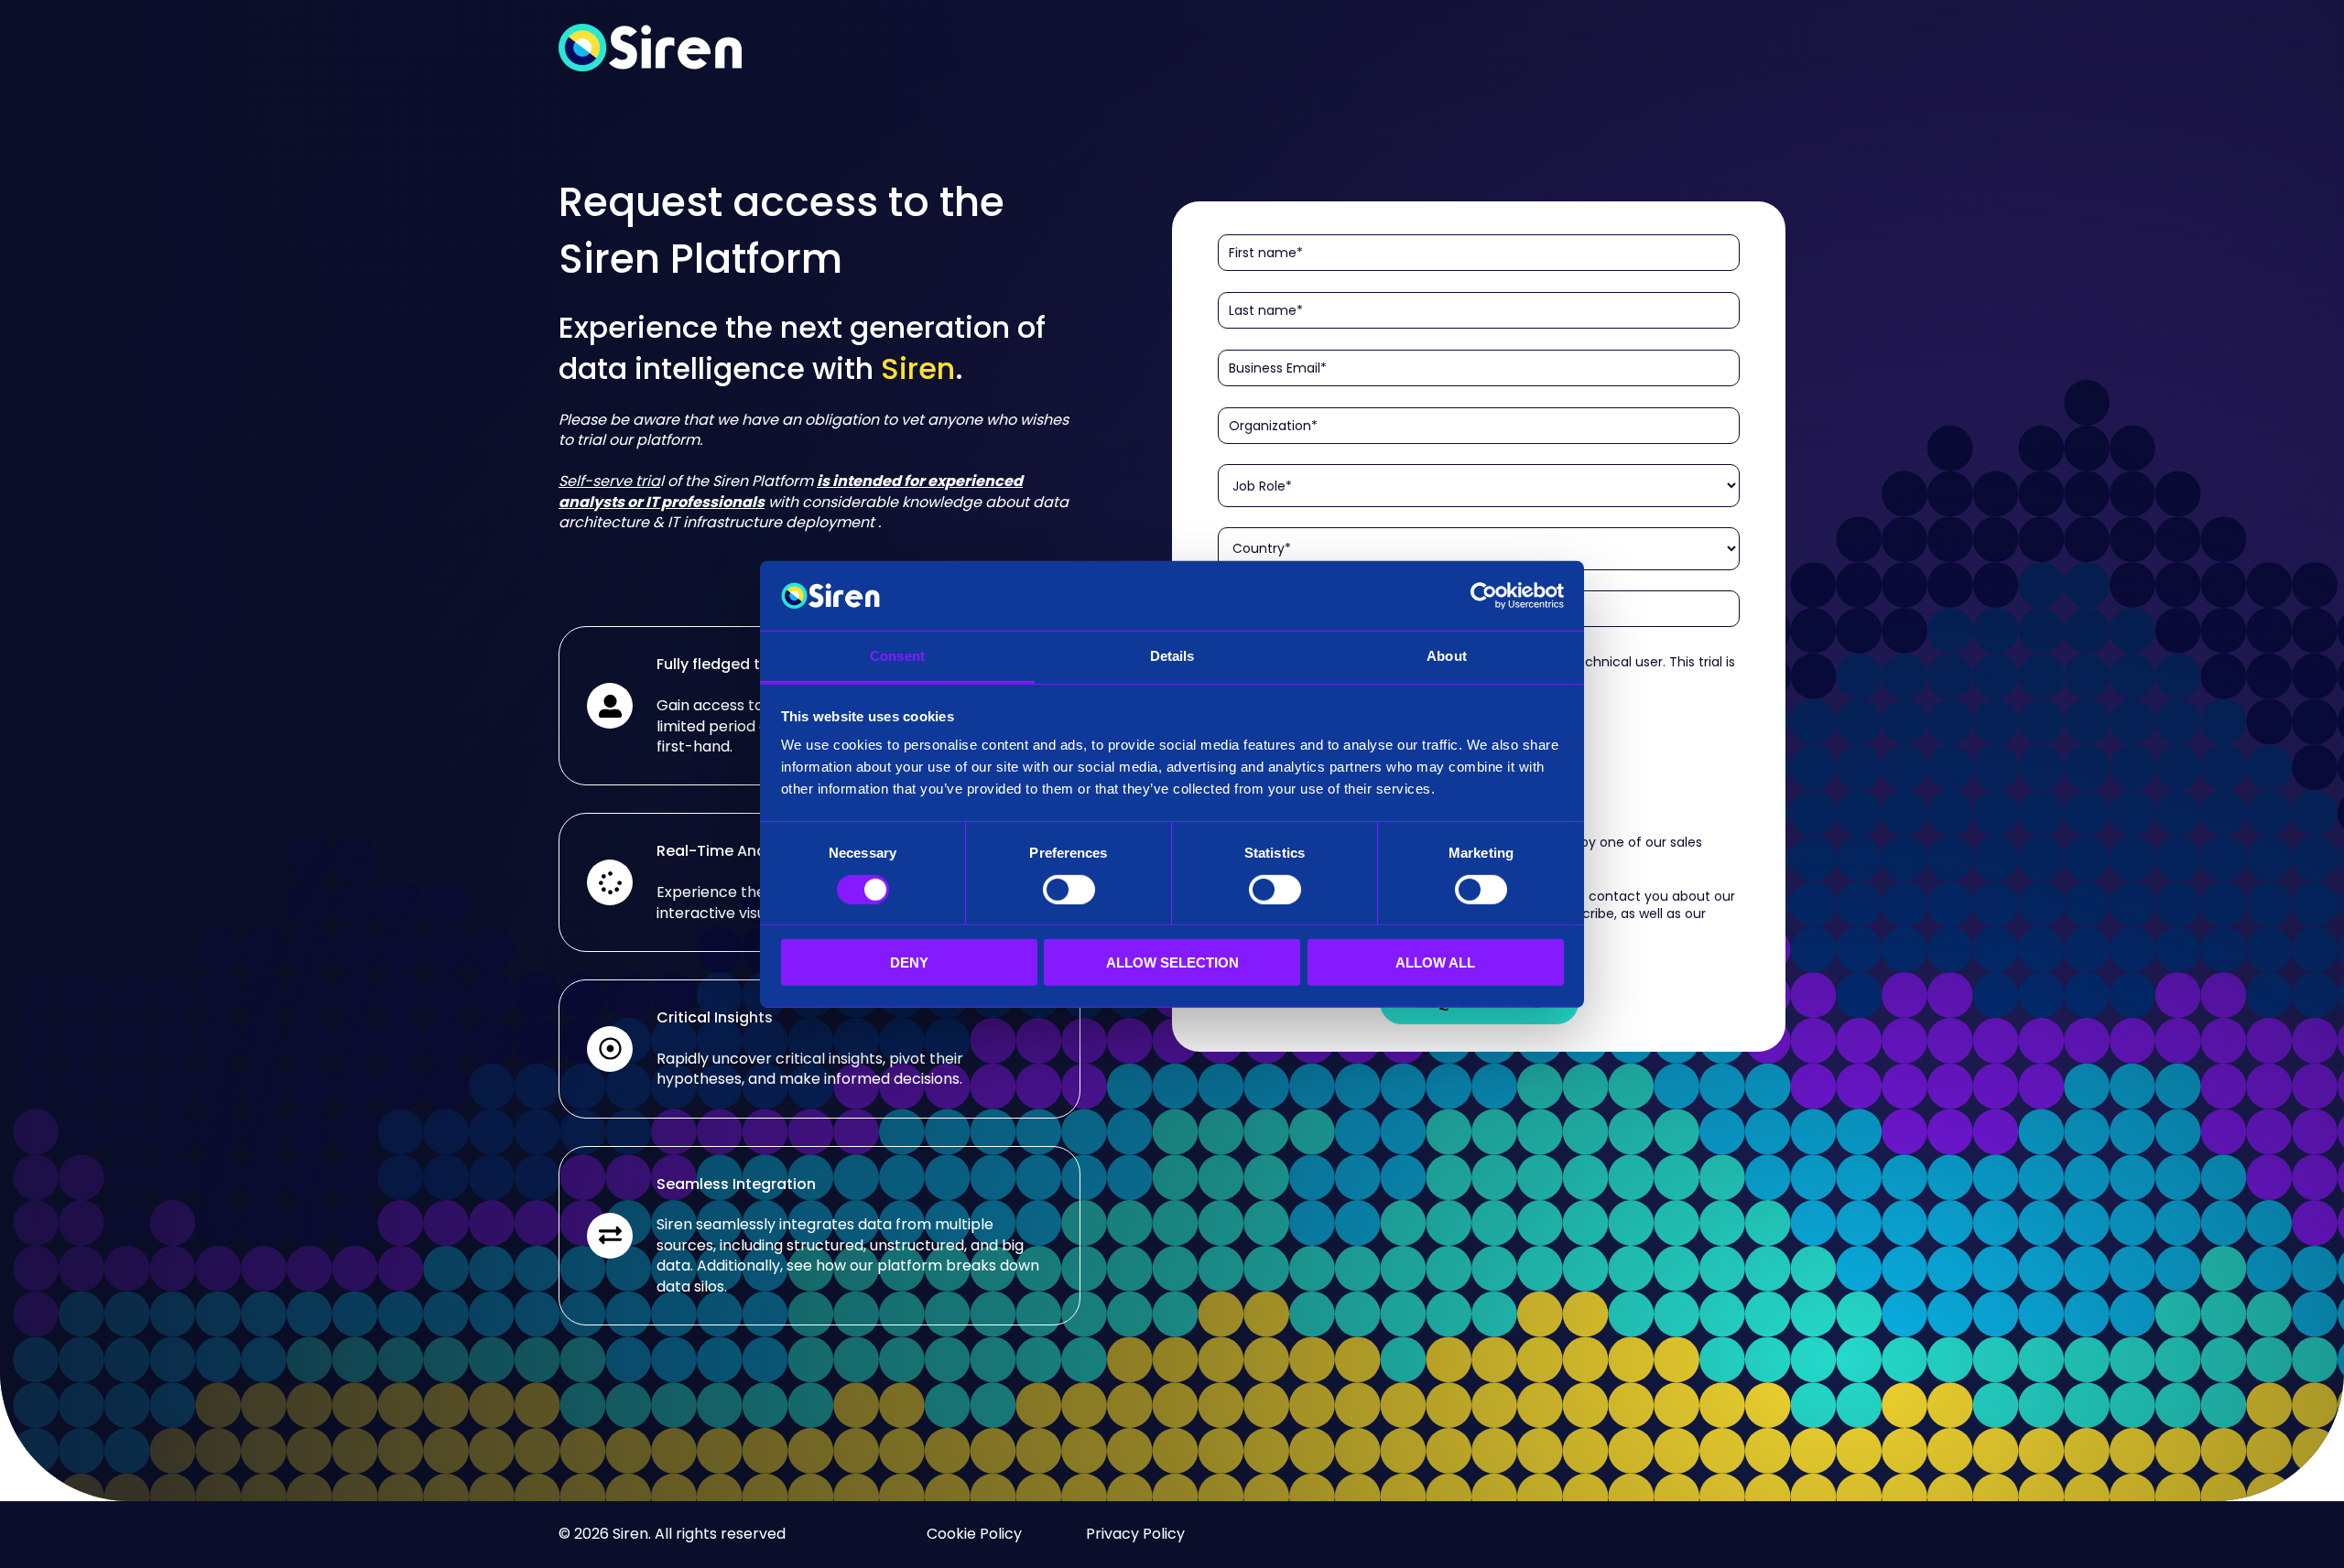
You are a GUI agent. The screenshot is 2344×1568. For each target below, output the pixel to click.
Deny (909, 962)
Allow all (1435, 962)
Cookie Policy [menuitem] (974, 1534)
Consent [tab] (897, 656)
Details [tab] (1172, 656)
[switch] (1069, 889)
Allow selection (1172, 962)
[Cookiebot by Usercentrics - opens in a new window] (1484, 596)
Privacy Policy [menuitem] (1135, 1534)
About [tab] (1447, 656)
